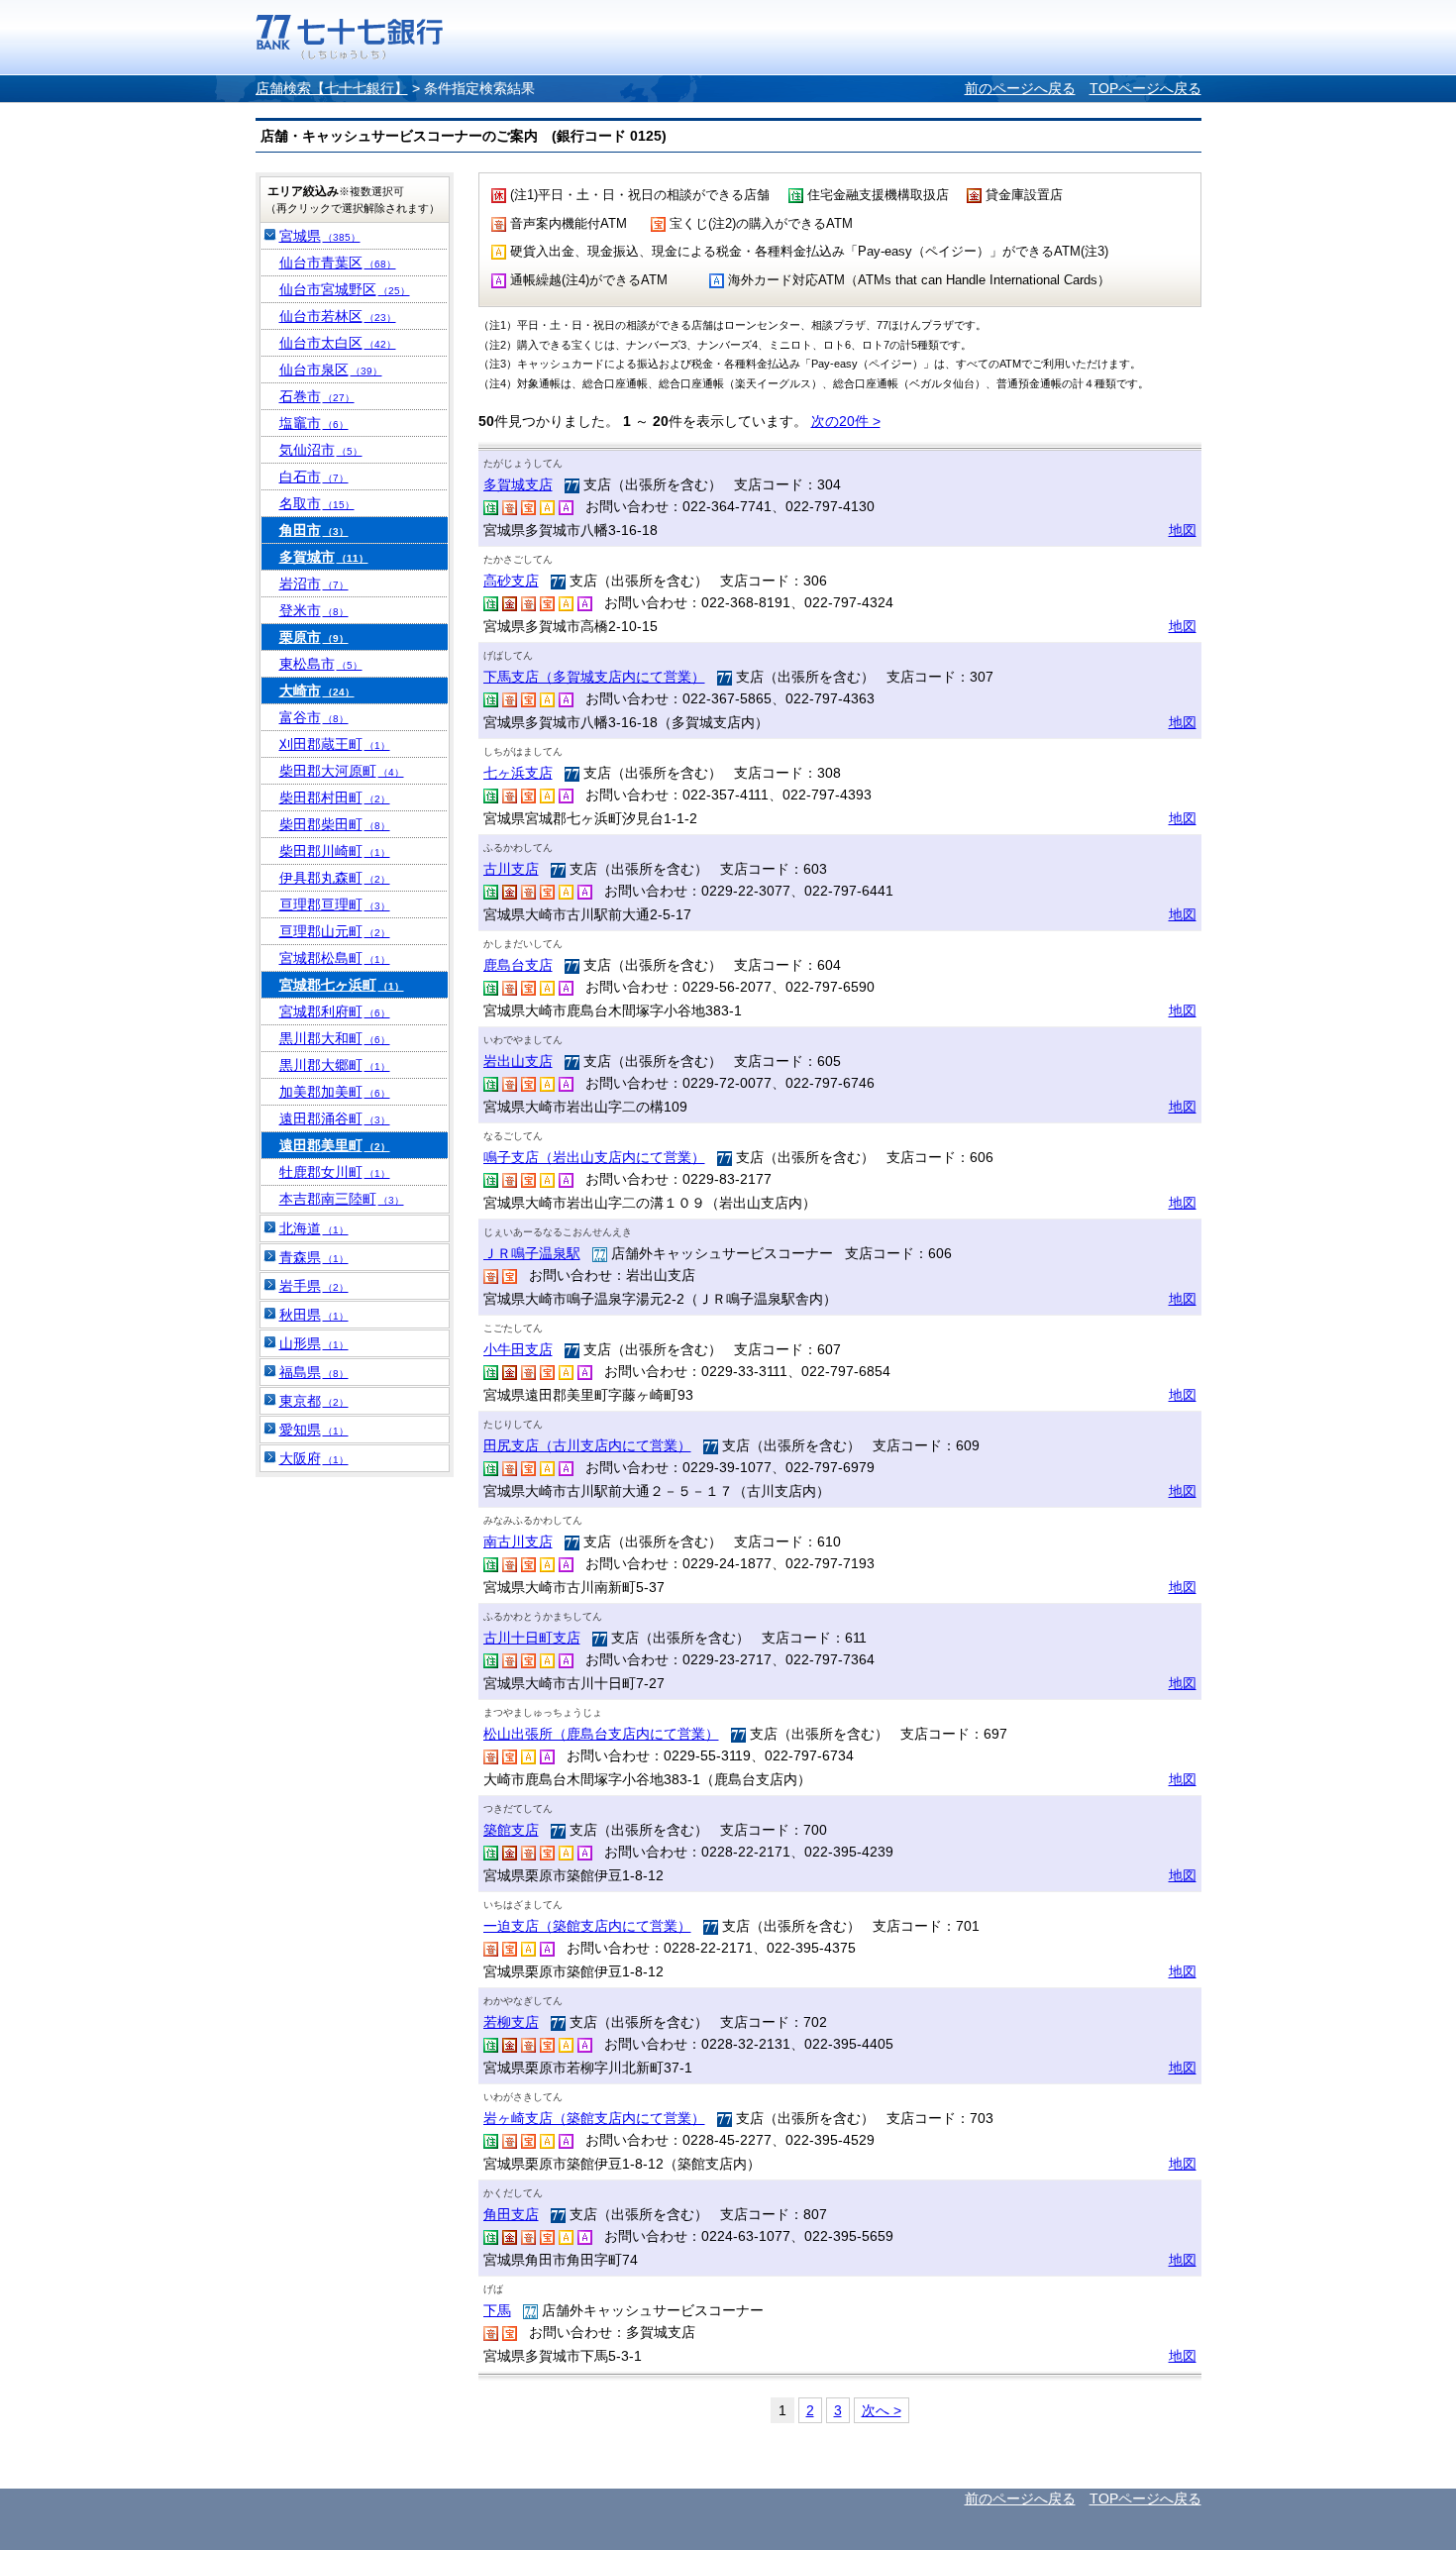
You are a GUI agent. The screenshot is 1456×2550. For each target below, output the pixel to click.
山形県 (314, 1343)
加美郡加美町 (335, 1092)
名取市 (317, 503)
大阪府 (314, 1458)
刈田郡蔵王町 (335, 744)
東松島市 (321, 664)
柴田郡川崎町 (335, 851)
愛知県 (314, 1430)
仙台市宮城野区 (345, 289)
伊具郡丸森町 (335, 878)
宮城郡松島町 (335, 958)
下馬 (497, 2310)
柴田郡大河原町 (342, 771)
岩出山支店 (518, 1061)
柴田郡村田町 (335, 797)
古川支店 (511, 869)
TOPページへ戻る (1145, 88)
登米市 (314, 610)
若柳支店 (511, 2022)
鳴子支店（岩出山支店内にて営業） (594, 1157)
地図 (1183, 530)
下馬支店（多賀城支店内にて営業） (594, 677)
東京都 (314, 1401)
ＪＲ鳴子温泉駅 (532, 1253)
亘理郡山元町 (335, 931)
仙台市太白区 (338, 343)
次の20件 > (846, 421)
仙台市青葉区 (338, 263)
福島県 (314, 1372)
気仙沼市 (321, 450)
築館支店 (511, 1830)
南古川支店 (518, 1541)
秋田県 (314, 1315)
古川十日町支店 (532, 1638)
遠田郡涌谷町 (335, 1118)
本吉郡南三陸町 (342, 1199)
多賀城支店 (518, 484)
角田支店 (511, 2214)
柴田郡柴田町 (335, 824)
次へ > (882, 2410)
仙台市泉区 (331, 370)
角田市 (314, 530)
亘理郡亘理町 (335, 904)
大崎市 (317, 691)
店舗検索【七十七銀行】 (332, 88)
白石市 (314, 477)
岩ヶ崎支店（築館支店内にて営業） (594, 2118)
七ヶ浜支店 (518, 773)
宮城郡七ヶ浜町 (342, 985)
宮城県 (320, 236)
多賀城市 (324, 557)
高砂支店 (511, 581)
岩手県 (314, 1286)
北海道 (314, 1228)
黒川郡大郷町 (335, 1065)
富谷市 (314, 717)
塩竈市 (314, 423)
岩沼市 (314, 584)
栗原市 (314, 637)
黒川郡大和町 (335, 1038)
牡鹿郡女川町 (335, 1172)
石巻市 (317, 396)
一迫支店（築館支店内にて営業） (587, 1926)
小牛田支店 (518, 1349)
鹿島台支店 (518, 965)
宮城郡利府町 (335, 1011)
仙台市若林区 (338, 316)
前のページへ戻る (1020, 88)
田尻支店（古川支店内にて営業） (587, 1445)
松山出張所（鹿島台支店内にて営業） (601, 1734)
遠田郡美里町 (335, 1145)
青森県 (314, 1257)
